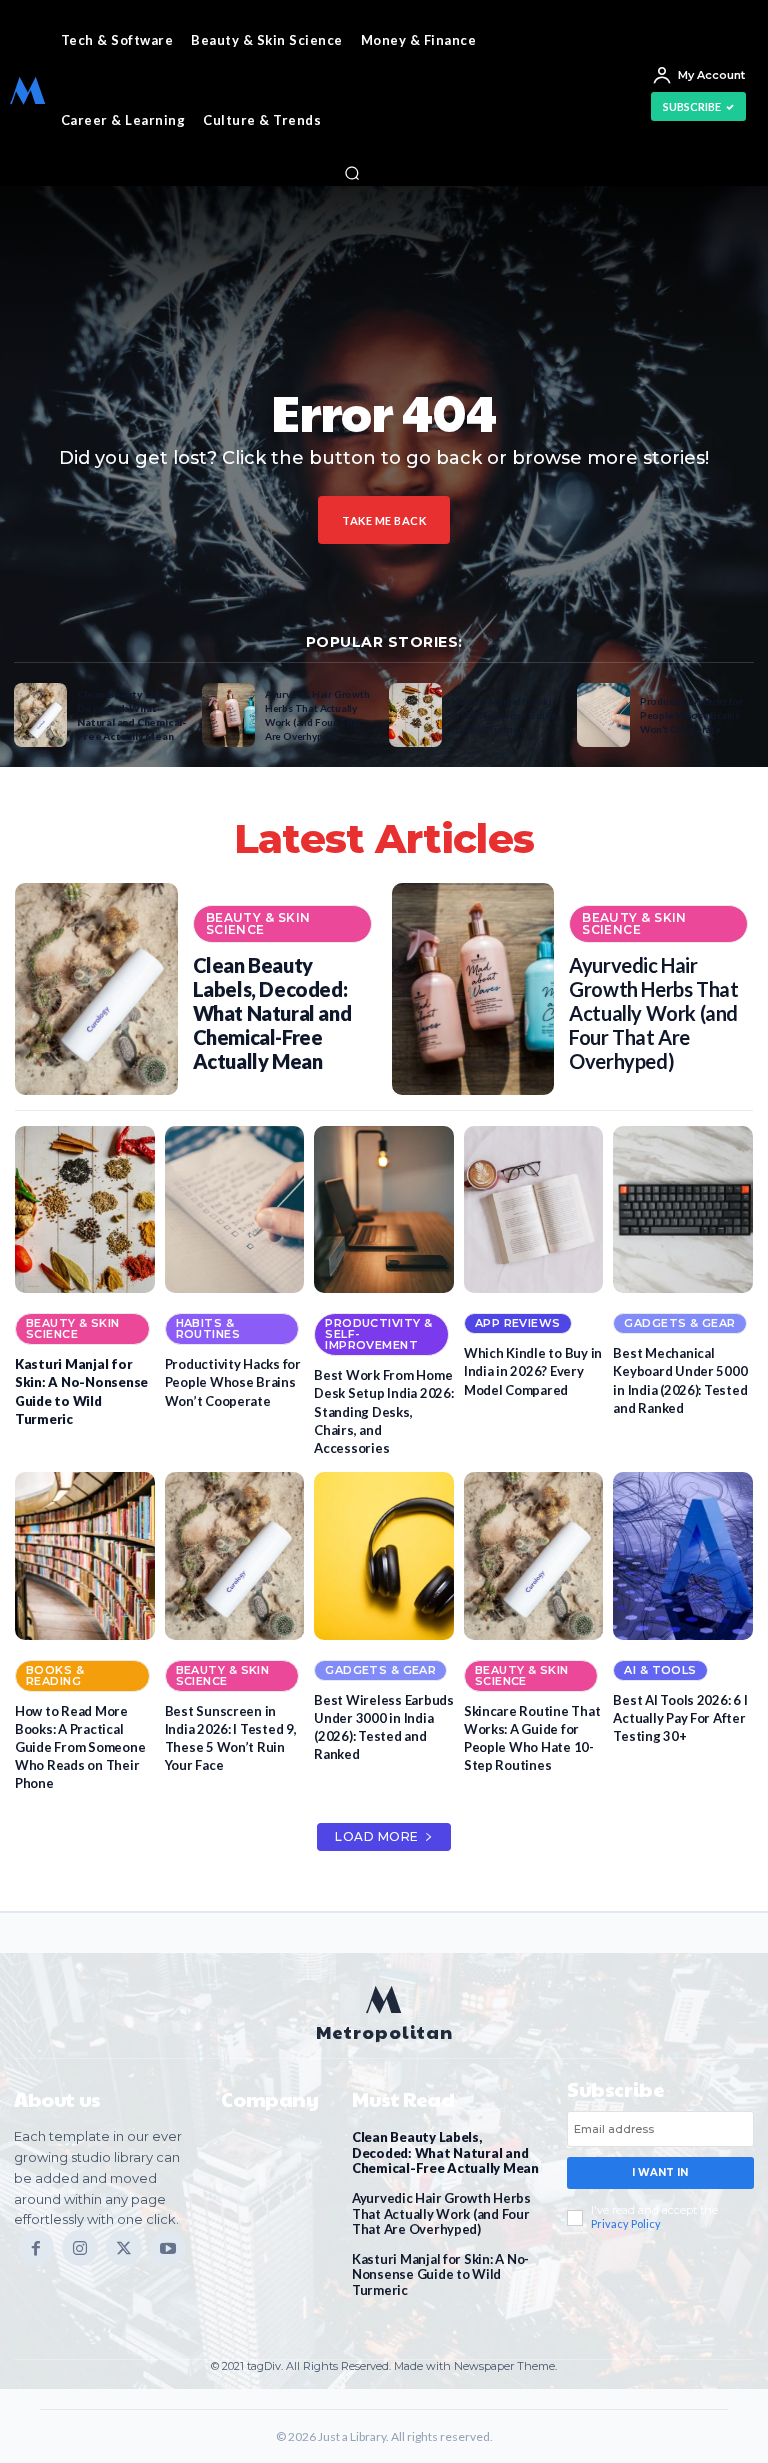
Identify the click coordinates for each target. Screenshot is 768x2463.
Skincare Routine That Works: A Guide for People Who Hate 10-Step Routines (532, 1738)
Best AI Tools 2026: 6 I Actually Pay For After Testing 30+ (680, 1718)
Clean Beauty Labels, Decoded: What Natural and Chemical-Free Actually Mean (131, 715)
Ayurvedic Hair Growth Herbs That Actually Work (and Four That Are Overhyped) (317, 715)
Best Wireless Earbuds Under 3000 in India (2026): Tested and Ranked (384, 1727)
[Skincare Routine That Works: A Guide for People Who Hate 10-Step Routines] (534, 1556)
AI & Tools (660, 1670)
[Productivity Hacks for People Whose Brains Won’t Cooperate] (603, 715)
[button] (352, 173)
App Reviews (518, 1323)
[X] (124, 2248)
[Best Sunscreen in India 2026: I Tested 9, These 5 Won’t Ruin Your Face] (235, 1556)
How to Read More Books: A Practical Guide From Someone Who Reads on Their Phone (80, 1747)
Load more (377, 1836)
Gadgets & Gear (679, 1323)
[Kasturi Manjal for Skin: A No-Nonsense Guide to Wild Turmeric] (415, 715)
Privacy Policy (626, 2223)
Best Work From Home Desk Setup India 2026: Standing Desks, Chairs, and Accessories (383, 1411)
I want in (660, 2172)
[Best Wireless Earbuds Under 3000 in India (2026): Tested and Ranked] (384, 1556)
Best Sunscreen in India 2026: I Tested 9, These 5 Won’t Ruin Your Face (231, 1738)
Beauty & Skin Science (258, 923)
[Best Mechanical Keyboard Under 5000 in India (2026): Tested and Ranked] (683, 1210)
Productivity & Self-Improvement (378, 1334)
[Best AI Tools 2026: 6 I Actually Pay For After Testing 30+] (683, 1556)
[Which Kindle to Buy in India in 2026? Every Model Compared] (534, 1210)
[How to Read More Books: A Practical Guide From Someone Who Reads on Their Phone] (85, 1556)
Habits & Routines (208, 1328)
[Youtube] (168, 2248)
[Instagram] (80, 2248)
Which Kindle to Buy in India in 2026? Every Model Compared (533, 1371)
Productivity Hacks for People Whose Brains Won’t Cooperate (691, 715)
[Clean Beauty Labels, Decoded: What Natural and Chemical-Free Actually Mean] (40, 715)
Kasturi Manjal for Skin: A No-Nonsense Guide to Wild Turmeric (506, 715)
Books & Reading (55, 1675)
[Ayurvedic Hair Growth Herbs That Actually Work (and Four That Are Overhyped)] (228, 715)
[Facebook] (36, 2248)
